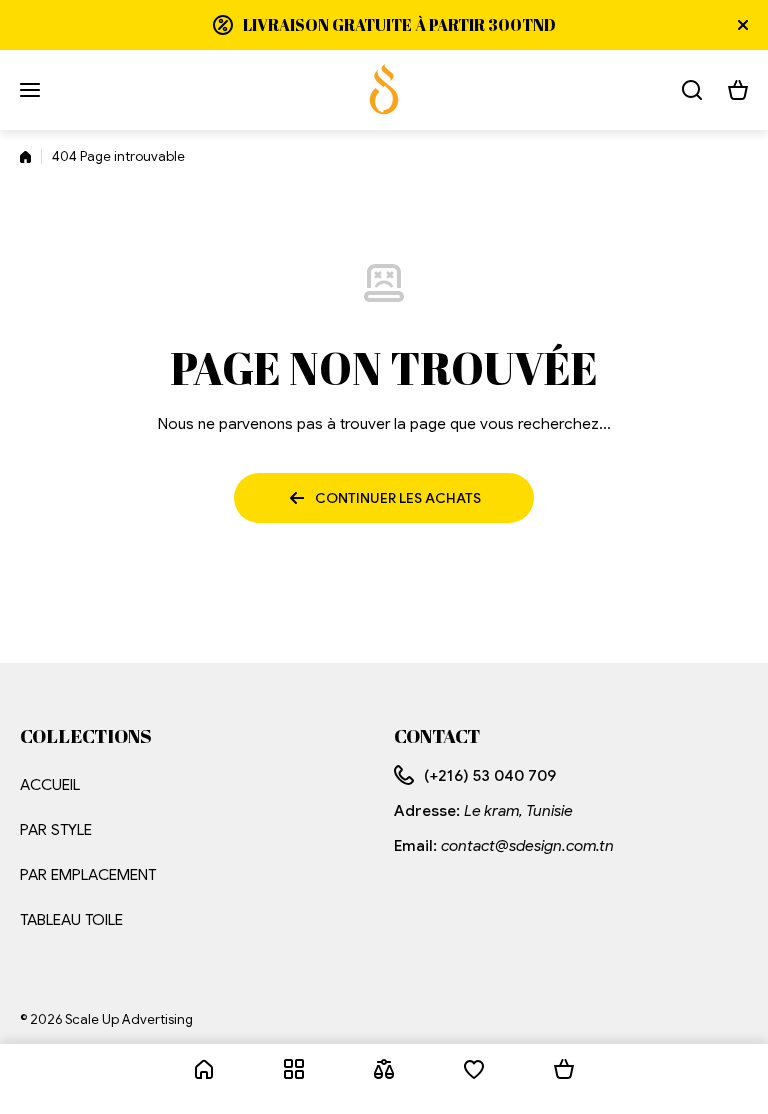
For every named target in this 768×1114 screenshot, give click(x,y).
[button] (738, 90)
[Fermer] (743, 25)
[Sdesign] (384, 90)
